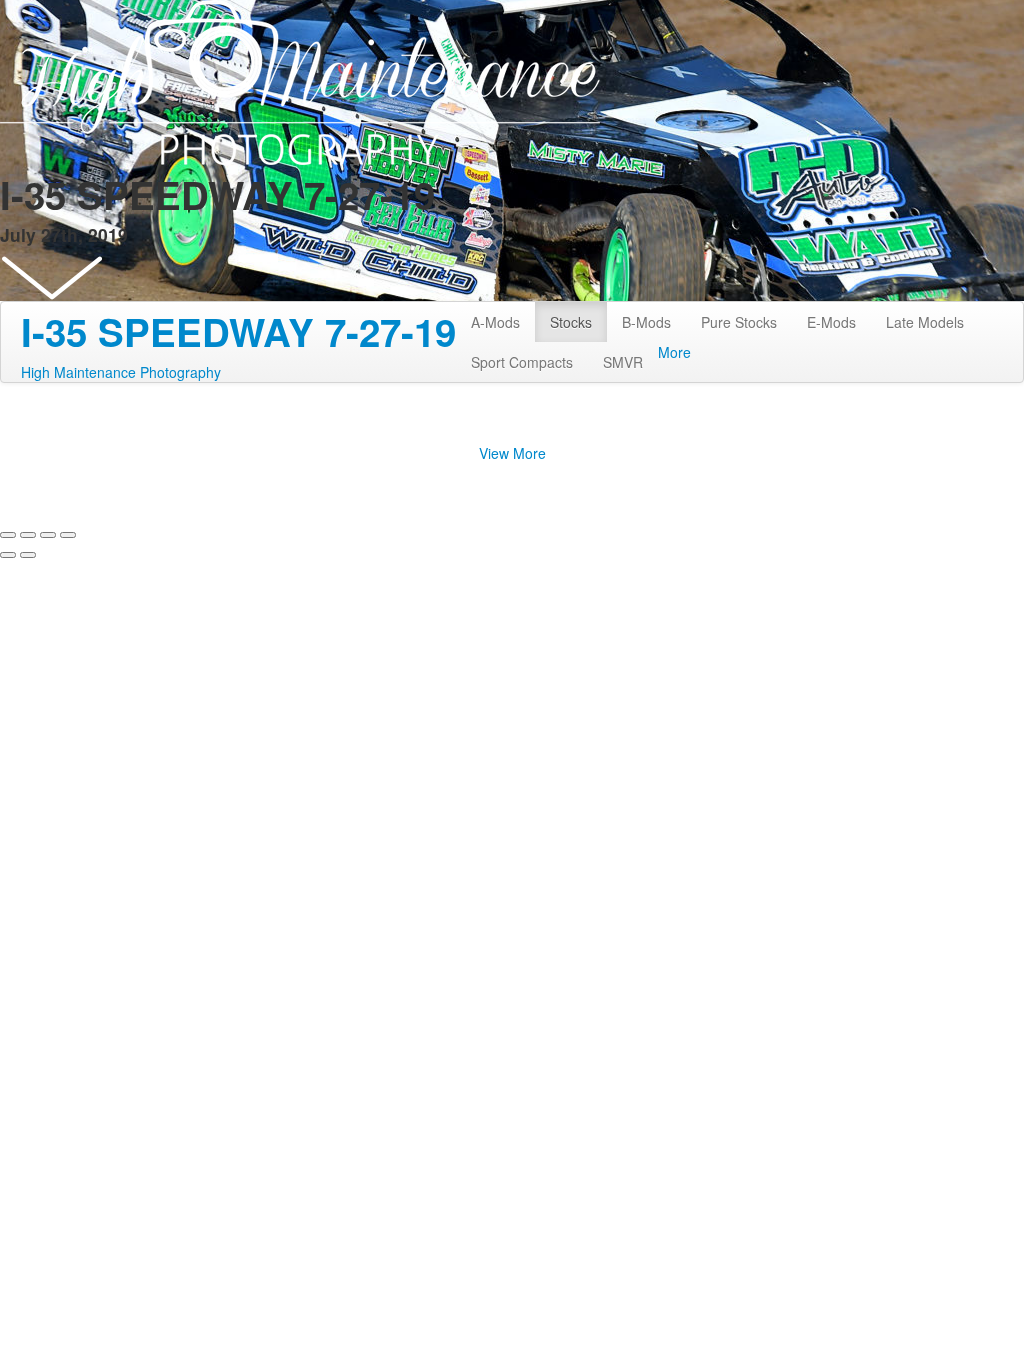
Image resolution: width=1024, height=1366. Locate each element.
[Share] (28, 535)
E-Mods (831, 322)
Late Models (925, 322)
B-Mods (646, 322)
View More (512, 453)
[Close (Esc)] (8, 535)
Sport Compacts (522, 362)
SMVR (623, 362)
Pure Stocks (739, 322)
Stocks (571, 322)
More (674, 352)
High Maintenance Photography (121, 372)
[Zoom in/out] (68, 535)
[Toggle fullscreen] (48, 535)
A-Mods (495, 322)
